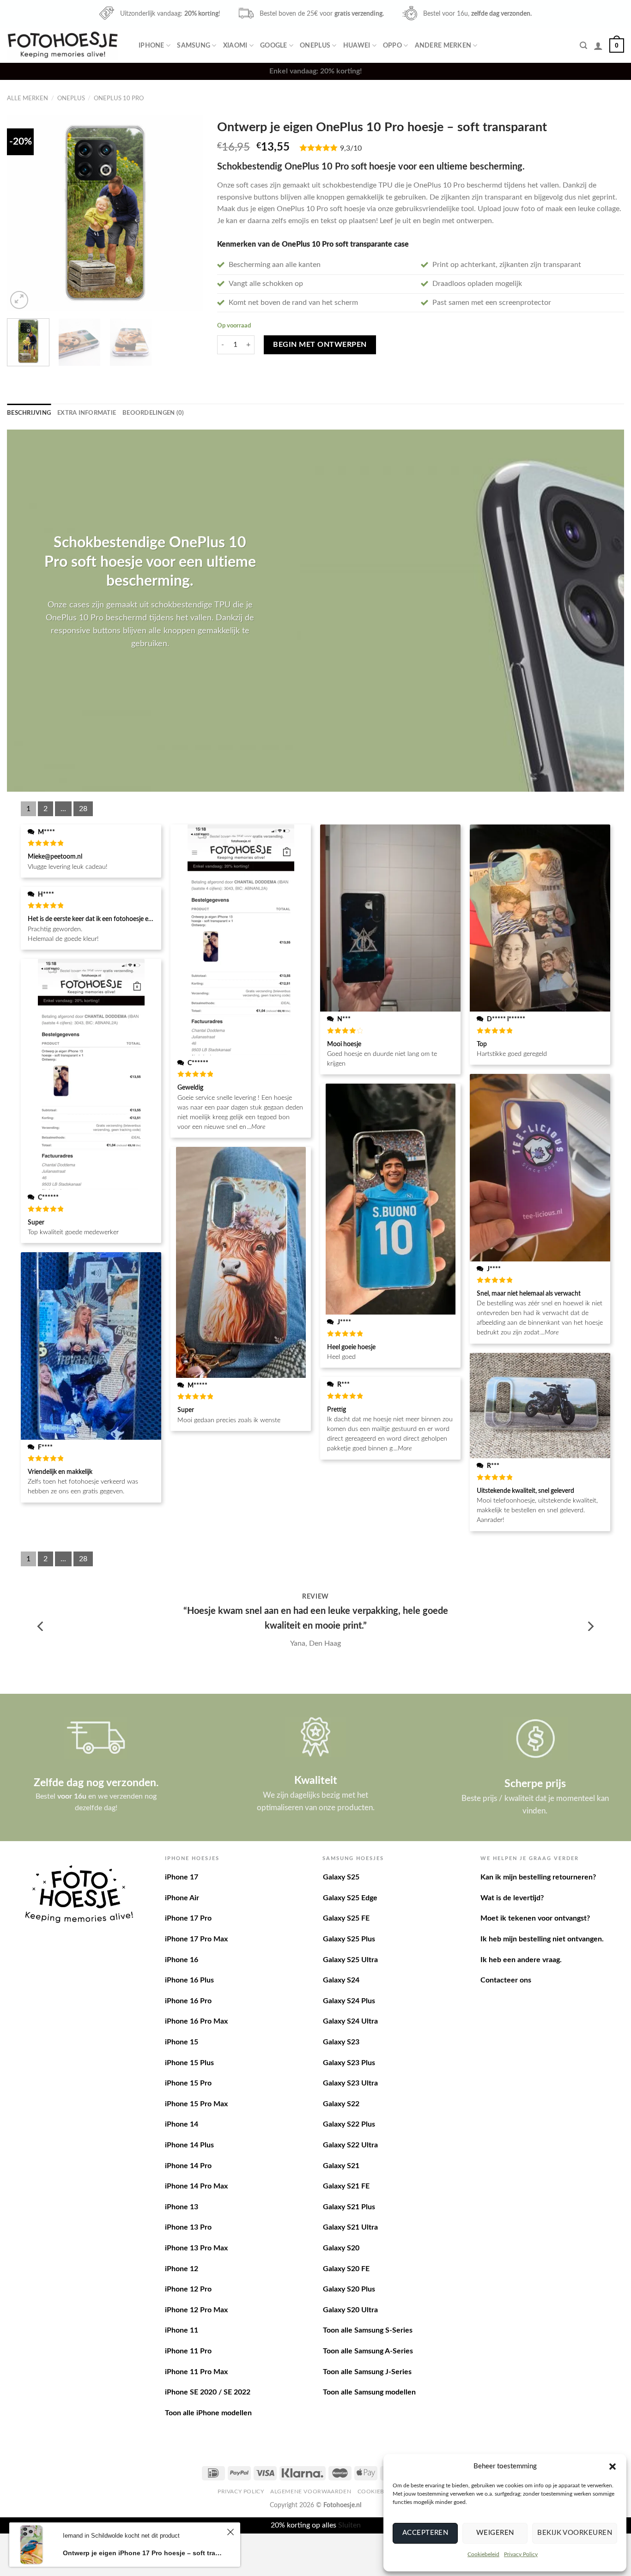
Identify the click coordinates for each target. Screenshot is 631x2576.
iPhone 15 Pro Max (196, 2104)
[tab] (29, 413)
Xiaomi (235, 45)
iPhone (152, 45)
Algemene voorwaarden (311, 2491)
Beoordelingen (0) (153, 413)
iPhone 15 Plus (189, 2063)
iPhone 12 (182, 2269)
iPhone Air (182, 1898)
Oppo (392, 45)
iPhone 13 (182, 2207)
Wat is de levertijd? (512, 1898)
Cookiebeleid (483, 2554)
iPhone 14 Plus (189, 2145)
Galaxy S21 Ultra (350, 2227)
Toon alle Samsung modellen (369, 2392)
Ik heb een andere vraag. (521, 1960)
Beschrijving (29, 413)
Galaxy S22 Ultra (350, 2145)
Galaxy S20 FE (346, 2269)
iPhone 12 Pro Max (196, 2310)
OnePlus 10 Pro (119, 98)
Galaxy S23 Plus (349, 2063)
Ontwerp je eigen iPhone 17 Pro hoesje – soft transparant (143, 2553)
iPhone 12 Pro (188, 2289)
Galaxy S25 (341, 1877)
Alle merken (27, 98)
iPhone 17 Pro (188, 1918)
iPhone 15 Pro (188, 2083)
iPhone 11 (182, 2330)
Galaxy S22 (341, 2104)
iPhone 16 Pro (188, 2001)
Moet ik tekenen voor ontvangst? (535, 1918)
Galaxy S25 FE (346, 1918)
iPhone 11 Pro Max (196, 2372)
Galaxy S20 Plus (349, 2289)
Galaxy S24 (341, 1980)
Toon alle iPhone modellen (208, 2413)
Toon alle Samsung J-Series (367, 2372)
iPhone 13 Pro (188, 2227)
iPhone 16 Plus (189, 1980)
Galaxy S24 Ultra (350, 2021)
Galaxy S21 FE (346, 2186)
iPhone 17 (182, 1877)
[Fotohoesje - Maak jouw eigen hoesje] (63, 45)
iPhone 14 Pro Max (196, 2186)
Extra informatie (87, 413)
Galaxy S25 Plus (349, 1939)
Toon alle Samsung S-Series (368, 2330)
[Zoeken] (583, 45)
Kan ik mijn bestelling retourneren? (538, 1877)
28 (83, 809)
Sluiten (349, 2525)
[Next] (188, 213)
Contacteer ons (506, 1980)
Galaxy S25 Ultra (350, 1960)
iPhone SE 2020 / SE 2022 (208, 2392)
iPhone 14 (182, 2124)
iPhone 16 (182, 1960)
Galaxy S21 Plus (349, 2207)
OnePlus (315, 45)
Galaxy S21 (341, 2166)
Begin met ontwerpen (320, 345)
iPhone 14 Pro (188, 2166)
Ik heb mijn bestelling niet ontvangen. (542, 1939)
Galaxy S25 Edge (350, 1898)
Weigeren (495, 2533)
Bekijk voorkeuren (575, 2533)
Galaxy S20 (341, 2248)
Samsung (194, 45)
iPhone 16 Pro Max (196, 2021)
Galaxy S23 (341, 2042)
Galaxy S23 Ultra (350, 2083)
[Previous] (23, 213)
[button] (613, 2467)
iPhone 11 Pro (188, 2351)
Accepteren (425, 2533)
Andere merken (443, 45)
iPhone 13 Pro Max (196, 2248)
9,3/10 (351, 148)
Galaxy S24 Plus (349, 2001)
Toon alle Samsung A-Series (368, 2351)
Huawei (357, 45)
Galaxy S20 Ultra (350, 2310)
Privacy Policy (521, 2554)
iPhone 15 (182, 2042)
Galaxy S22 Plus (349, 2124)
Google (274, 45)
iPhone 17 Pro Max (196, 1939)
